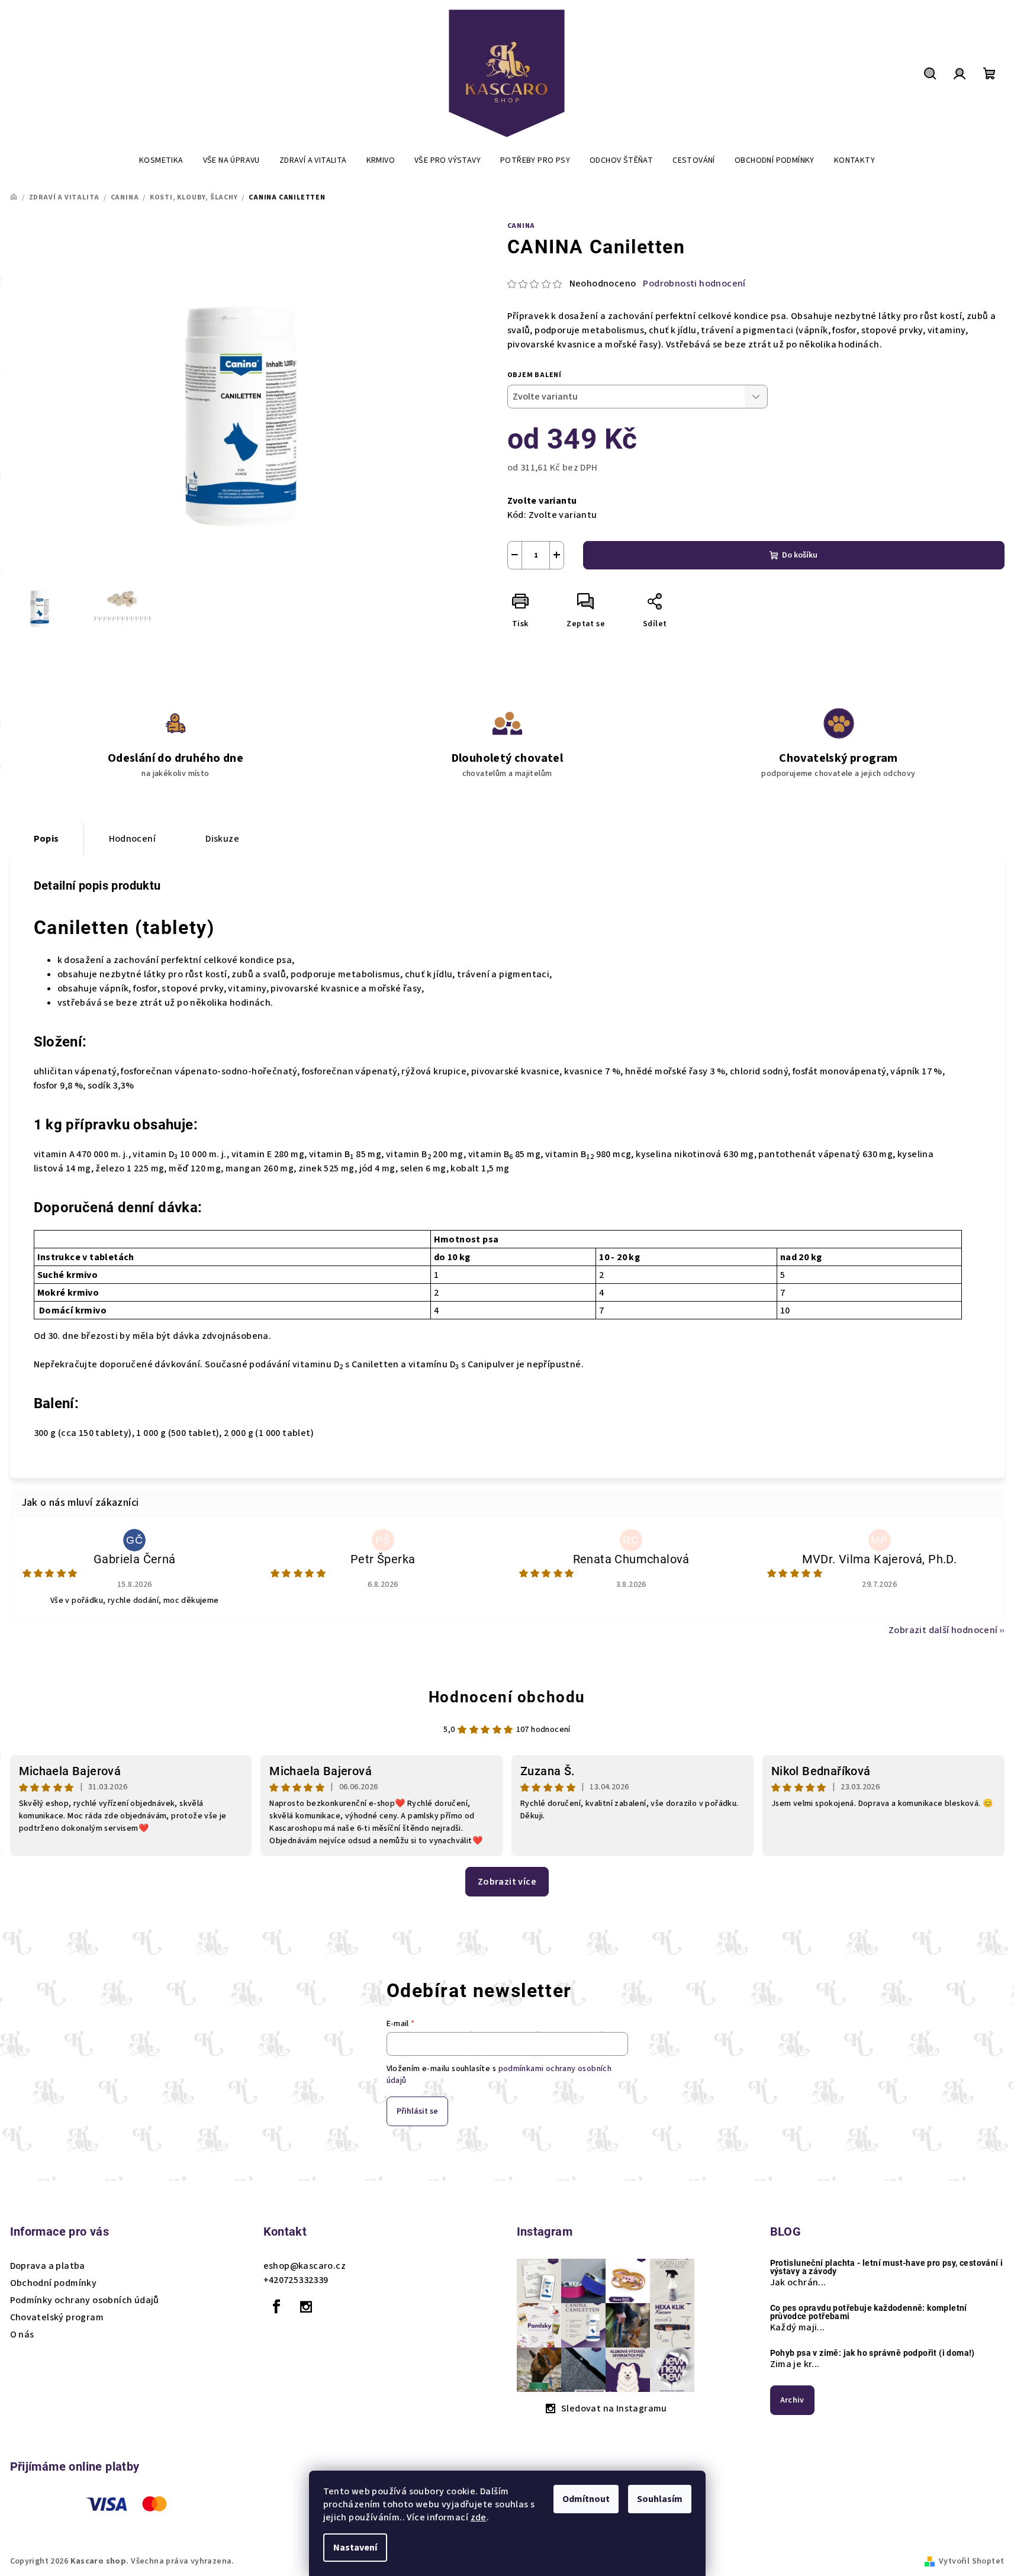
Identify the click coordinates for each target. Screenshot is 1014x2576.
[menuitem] (161, 160)
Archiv (792, 2400)
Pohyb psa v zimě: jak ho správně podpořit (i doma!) (873, 2353)
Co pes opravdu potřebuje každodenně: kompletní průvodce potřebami (869, 2312)
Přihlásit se (417, 2111)
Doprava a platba (48, 2266)
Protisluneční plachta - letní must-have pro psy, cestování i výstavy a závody (887, 2267)
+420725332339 (296, 2280)
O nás (22, 2334)
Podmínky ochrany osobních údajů (85, 2300)
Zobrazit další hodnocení (943, 1630)
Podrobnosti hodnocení (694, 284)
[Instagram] (306, 2307)
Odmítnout (586, 2499)
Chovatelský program (57, 2317)
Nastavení (355, 2548)
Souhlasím (660, 2499)
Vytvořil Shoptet (971, 2561)
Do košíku (800, 555)
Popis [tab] (46, 839)
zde (479, 2517)
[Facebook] (277, 2307)
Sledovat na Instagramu (614, 2408)
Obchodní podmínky (54, 2283)
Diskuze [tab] (222, 839)
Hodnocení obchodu (507, 1697)
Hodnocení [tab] (133, 839)
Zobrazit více (507, 1882)
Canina (522, 226)
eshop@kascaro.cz (305, 2266)
